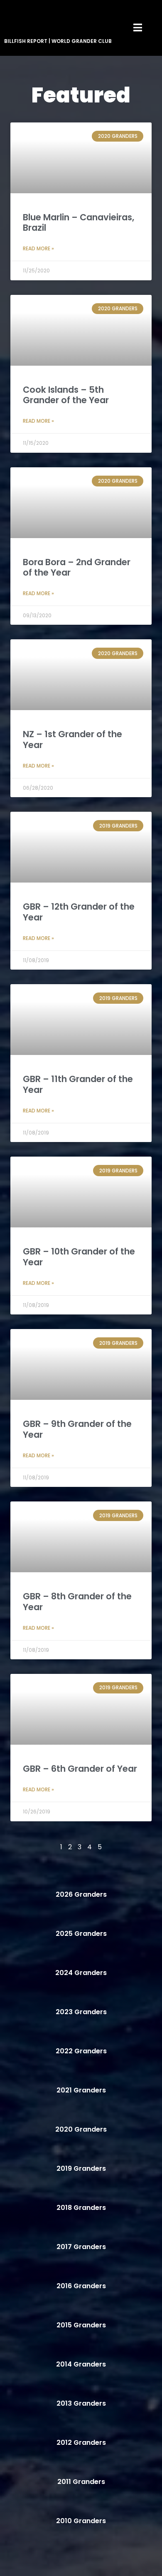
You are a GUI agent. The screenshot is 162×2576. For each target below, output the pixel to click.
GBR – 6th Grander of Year (80, 1769)
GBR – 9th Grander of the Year (77, 1429)
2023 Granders (81, 2012)
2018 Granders (81, 2208)
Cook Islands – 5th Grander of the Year (66, 395)
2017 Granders (81, 2247)
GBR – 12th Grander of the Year (79, 912)
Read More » (38, 248)
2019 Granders (81, 2168)
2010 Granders (81, 2521)
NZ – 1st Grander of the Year (72, 739)
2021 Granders (81, 2090)
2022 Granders (81, 2051)
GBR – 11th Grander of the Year (78, 1084)
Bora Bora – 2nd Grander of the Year (77, 567)
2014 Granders (81, 2364)
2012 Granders (81, 2443)
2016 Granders (81, 2286)
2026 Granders (81, 1894)
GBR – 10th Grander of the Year (79, 1257)
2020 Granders (81, 2129)
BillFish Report (26, 41)
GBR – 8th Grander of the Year (77, 1601)
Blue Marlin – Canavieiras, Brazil (79, 222)
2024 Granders (81, 1973)
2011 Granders (81, 2482)
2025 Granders (81, 1934)
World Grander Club (82, 41)
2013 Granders (81, 2403)
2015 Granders (81, 2325)
